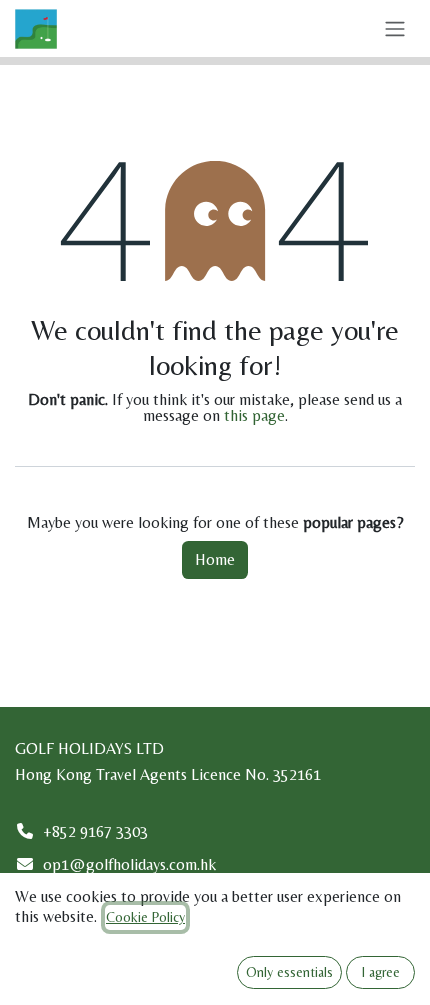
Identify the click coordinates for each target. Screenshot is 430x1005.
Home (215, 559)
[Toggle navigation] (395, 28)
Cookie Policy (145, 917)
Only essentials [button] (289, 972)
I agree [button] (381, 972)
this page (254, 415)
